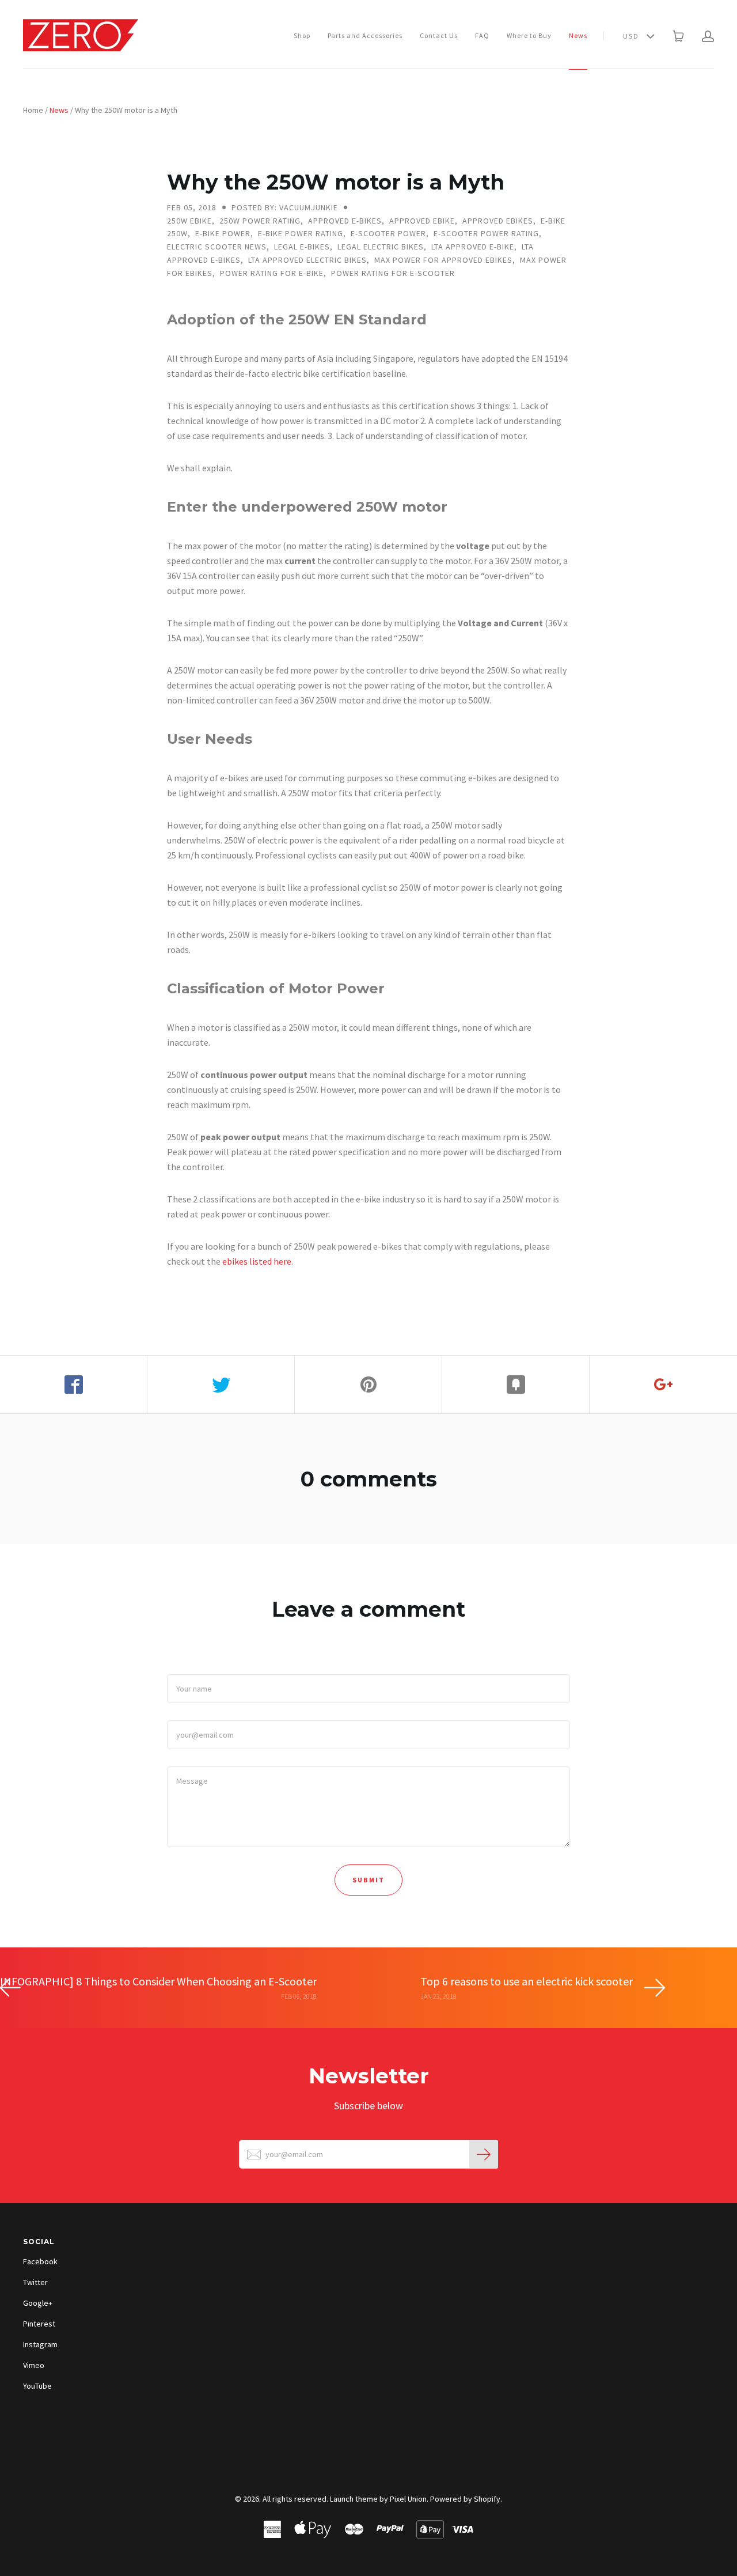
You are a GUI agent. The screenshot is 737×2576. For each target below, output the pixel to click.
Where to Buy (529, 35)
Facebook (40, 2261)
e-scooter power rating (486, 233)
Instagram (40, 2344)
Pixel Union (408, 2499)
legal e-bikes (302, 247)
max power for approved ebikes (443, 260)
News (578, 35)
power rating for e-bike (272, 273)
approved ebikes (498, 221)
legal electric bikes (381, 247)
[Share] (74, 1385)
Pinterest (39, 2324)
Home (33, 110)
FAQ (482, 35)
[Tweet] (221, 1385)
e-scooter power (388, 233)
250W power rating (260, 221)
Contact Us (439, 35)
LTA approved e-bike (473, 247)
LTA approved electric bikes (307, 260)
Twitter (35, 2282)
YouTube (37, 2386)
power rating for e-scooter (393, 273)
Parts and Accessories (365, 35)
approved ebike (422, 221)
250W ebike (189, 221)
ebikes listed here (257, 1261)
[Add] (663, 1385)
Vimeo (34, 2365)
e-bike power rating (301, 233)
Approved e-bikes (345, 221)
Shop (302, 35)
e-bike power (223, 233)
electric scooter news (217, 247)
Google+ (38, 2303)
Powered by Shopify (465, 2499)
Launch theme (354, 2499)
